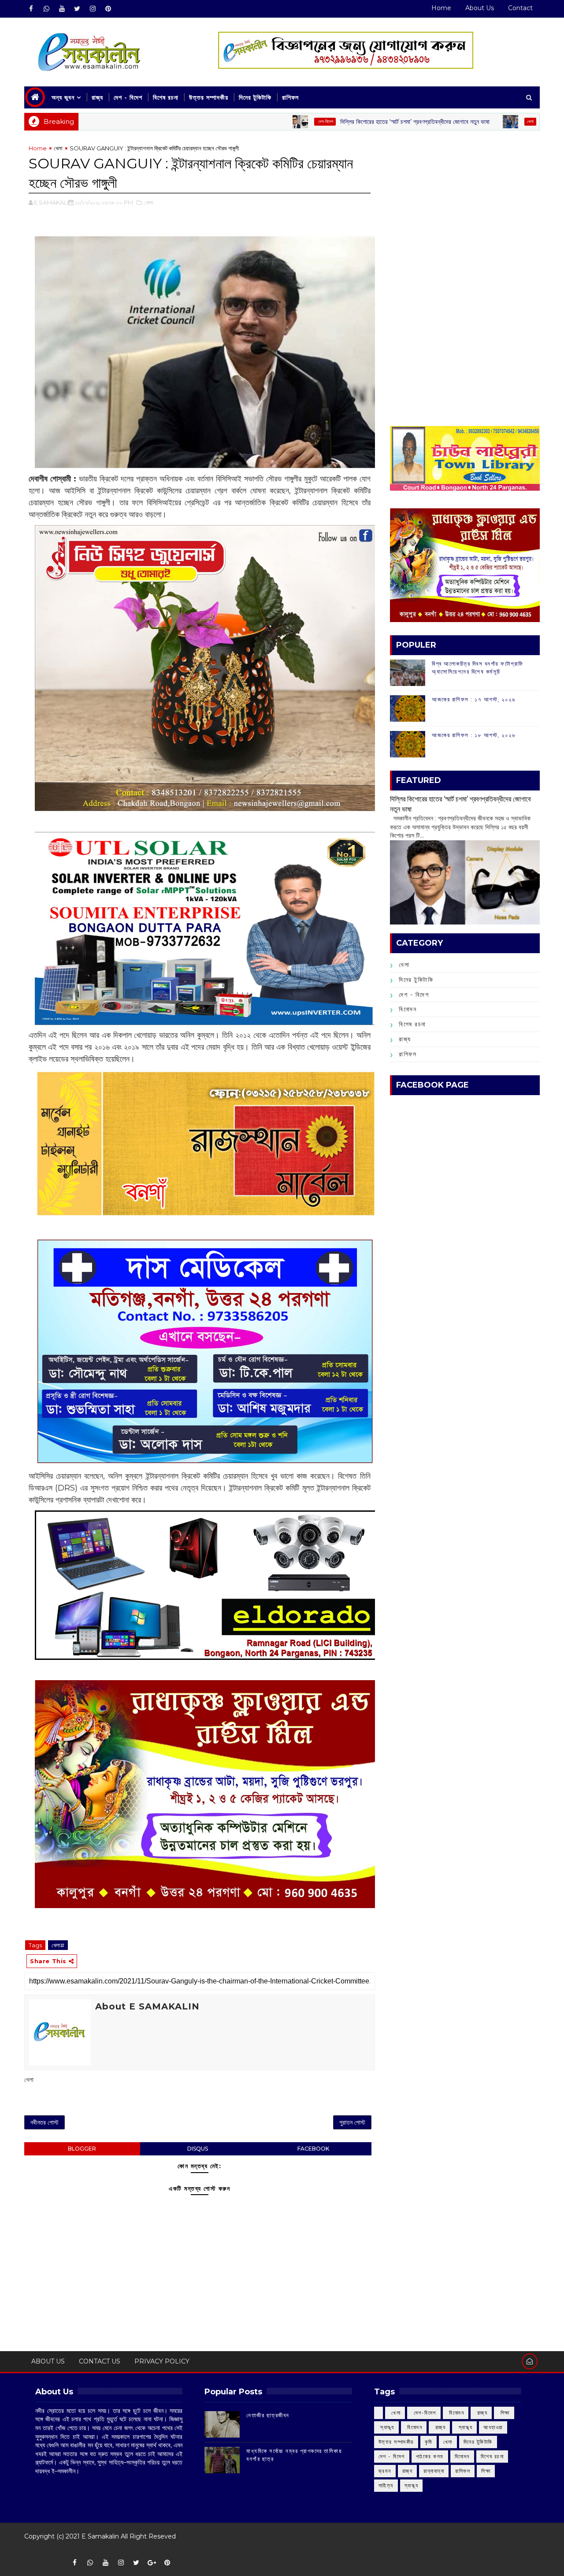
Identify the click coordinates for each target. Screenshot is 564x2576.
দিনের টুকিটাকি (255, 97)
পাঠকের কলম (430, 2456)
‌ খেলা (395, 2413)
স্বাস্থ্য (412, 2485)
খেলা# (58, 1945)
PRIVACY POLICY (162, 2361)
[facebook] (31, 9)
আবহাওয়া (493, 2427)
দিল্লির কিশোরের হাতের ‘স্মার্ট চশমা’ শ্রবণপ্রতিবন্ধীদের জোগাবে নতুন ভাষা (336, 122)
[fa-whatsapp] (46, 9)
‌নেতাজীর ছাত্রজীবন (268, 2415)
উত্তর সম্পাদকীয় (209, 97)
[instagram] (93, 9)
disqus (198, 2149)
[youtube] (62, 9)
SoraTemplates (30, 2549)
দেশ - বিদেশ (128, 97)
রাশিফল (290, 97)
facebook (313, 2149)
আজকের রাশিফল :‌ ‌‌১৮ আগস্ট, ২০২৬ (473, 735)
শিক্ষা (486, 2471)
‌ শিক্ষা (504, 2413)
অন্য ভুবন (63, 97)
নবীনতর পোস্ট (45, 2122)
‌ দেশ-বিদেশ (246, 121)
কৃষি (429, 2442)
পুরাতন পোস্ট (352, 2122)
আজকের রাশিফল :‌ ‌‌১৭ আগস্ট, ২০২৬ (473, 699)
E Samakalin (100, 2536)
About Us (480, 8)
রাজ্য (97, 97)
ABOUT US (48, 2361)
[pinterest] (108, 9)
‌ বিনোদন (456, 2413)
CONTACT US (100, 2361)
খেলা (451, 121)
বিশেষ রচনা (166, 97)
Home (441, 8)
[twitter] (77, 9)
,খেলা (148, 202)
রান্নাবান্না (434, 2471)
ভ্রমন (385, 2471)
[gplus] (152, 2563)
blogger (82, 2149)
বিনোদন (408, 1009)
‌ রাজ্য (481, 2413)
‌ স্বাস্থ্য (386, 2427)
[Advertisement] (465, 205)
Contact (520, 8)
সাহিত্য (386, 2485)
